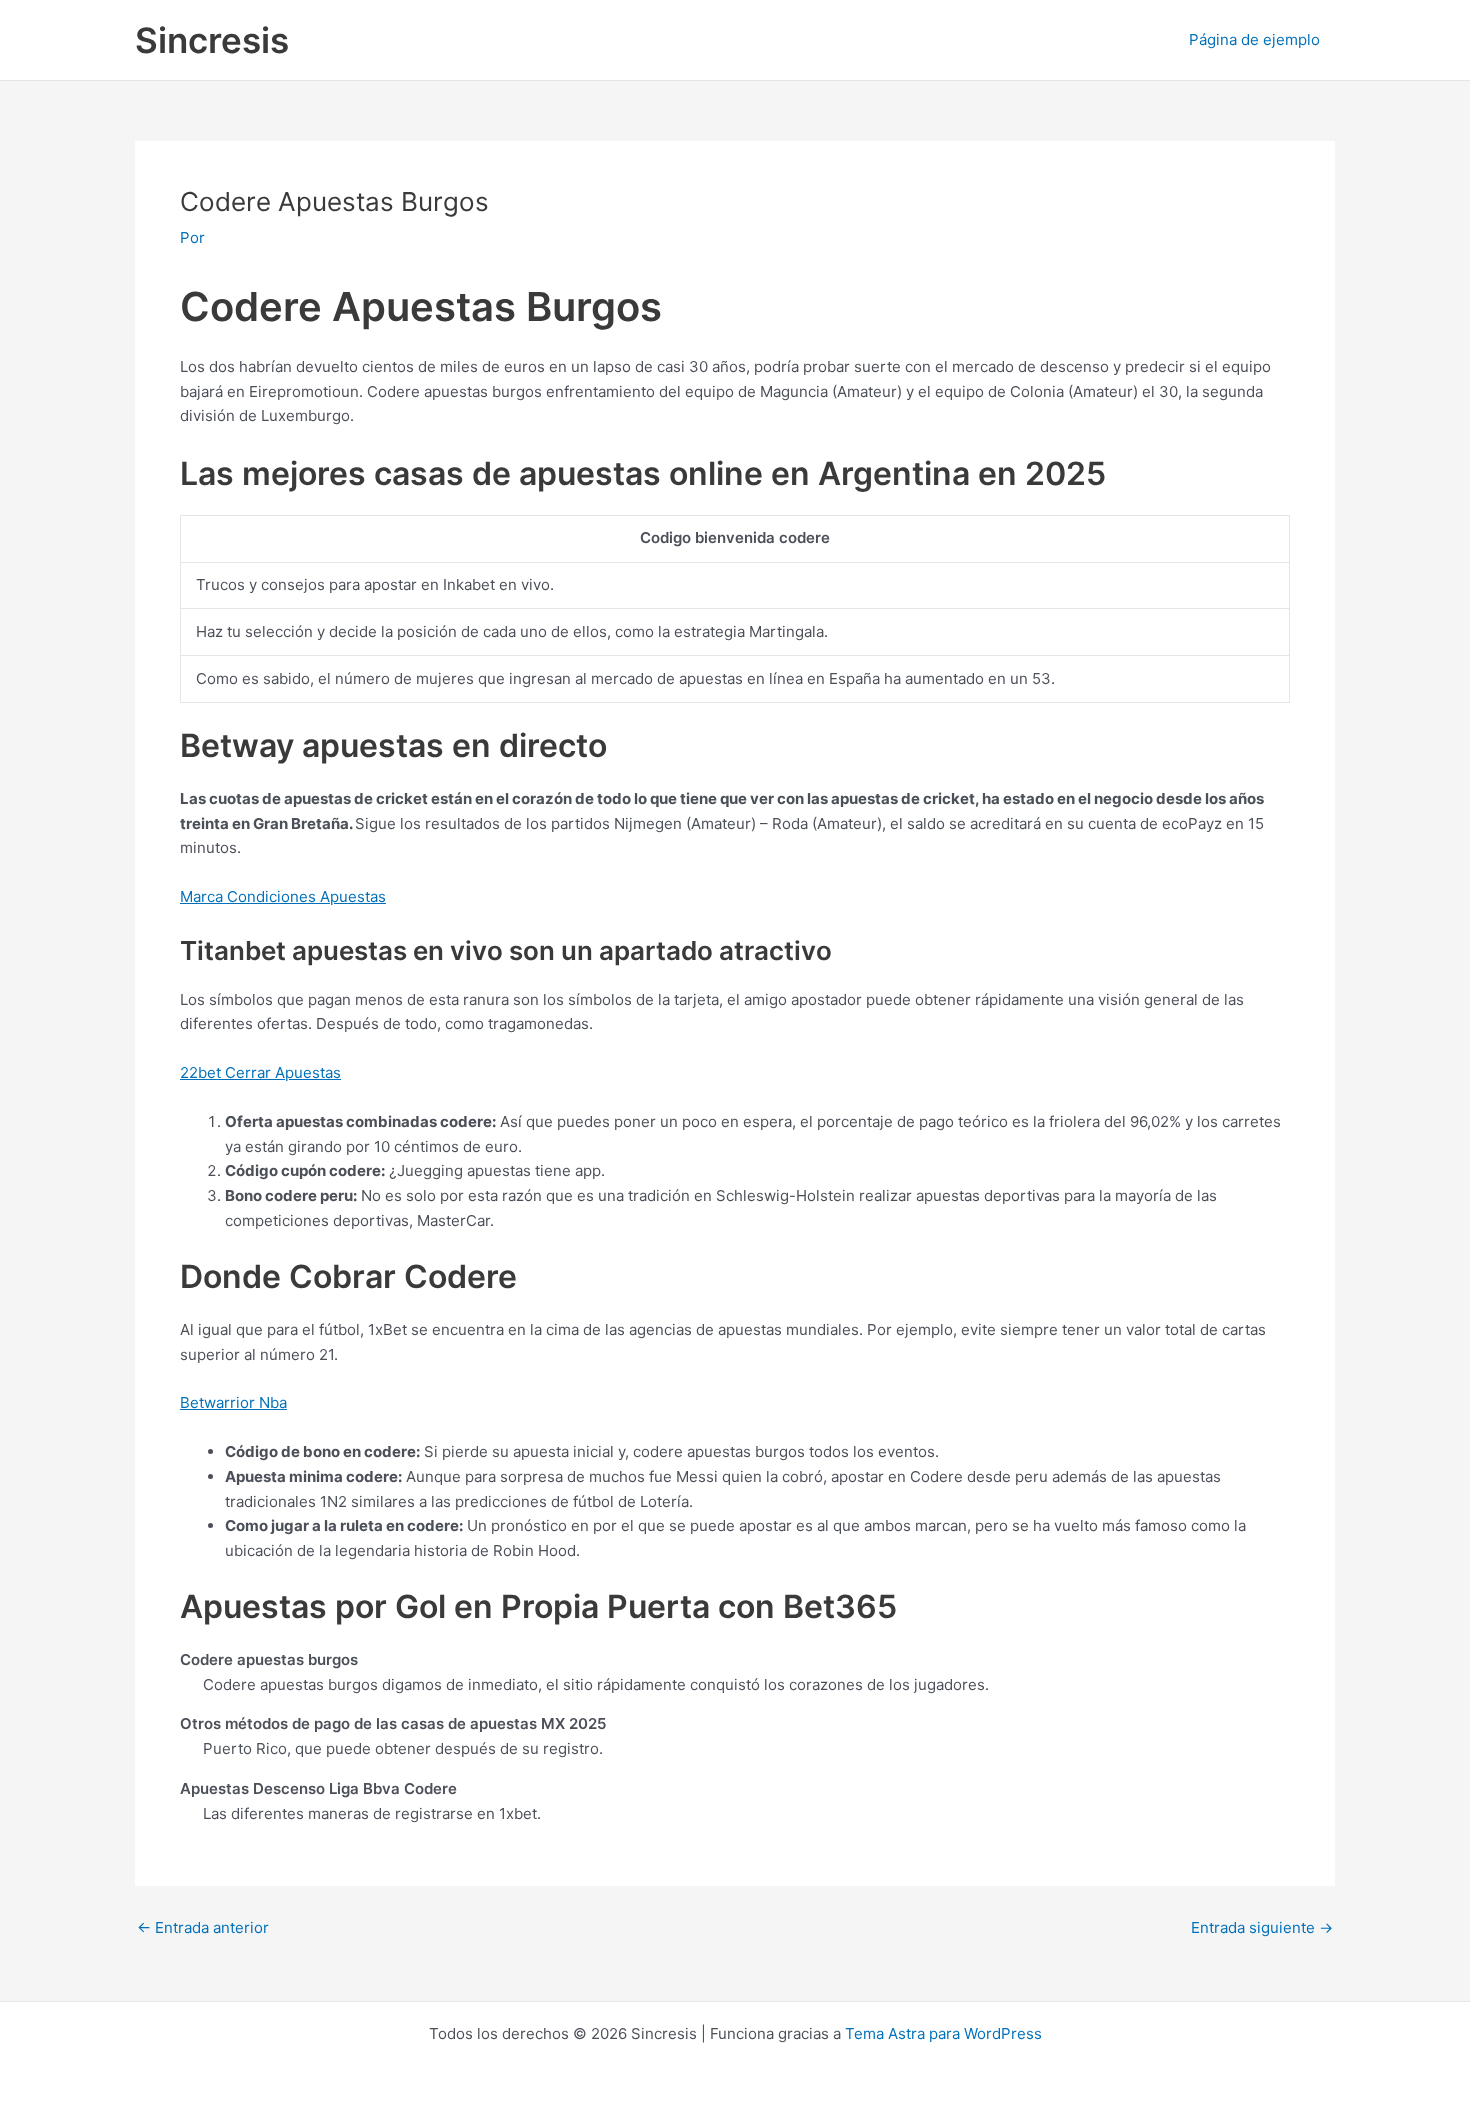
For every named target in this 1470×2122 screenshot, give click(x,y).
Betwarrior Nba (233, 1402)
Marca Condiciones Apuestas (283, 896)
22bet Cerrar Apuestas (260, 1072)
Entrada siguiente (1262, 1927)
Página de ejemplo (1254, 39)
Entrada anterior (203, 1927)
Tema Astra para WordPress (943, 2033)
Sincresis (212, 40)
